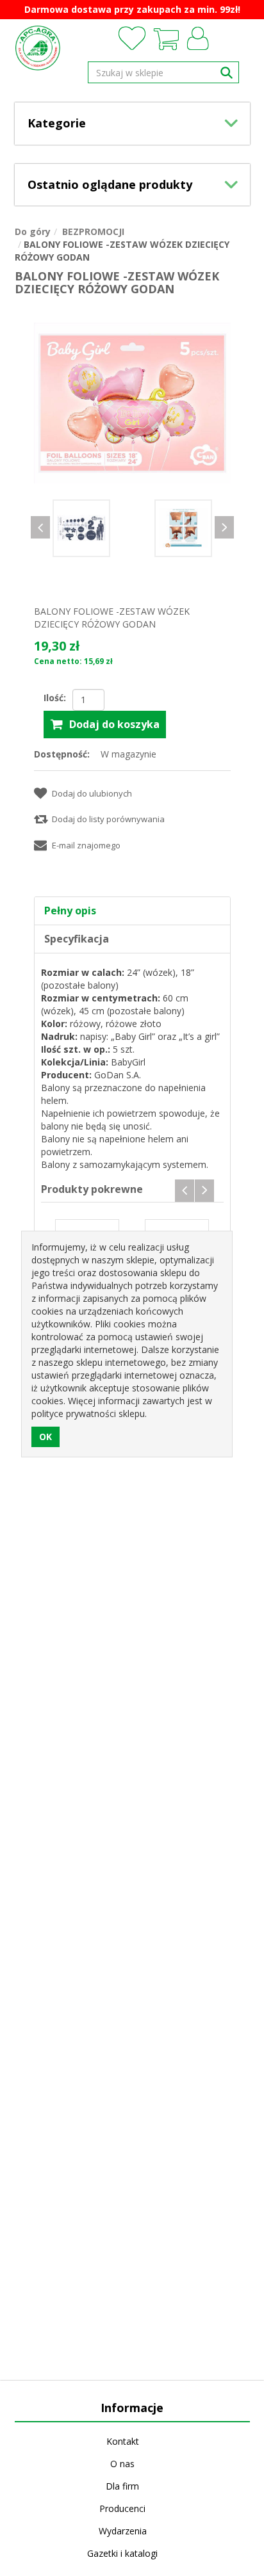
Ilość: (55, 698)
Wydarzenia (123, 2531)
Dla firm (122, 2486)
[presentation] (40, 527)
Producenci (122, 2508)
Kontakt (123, 2441)
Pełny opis (70, 911)
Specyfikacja (77, 939)
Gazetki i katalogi (122, 2553)
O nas (122, 2464)
